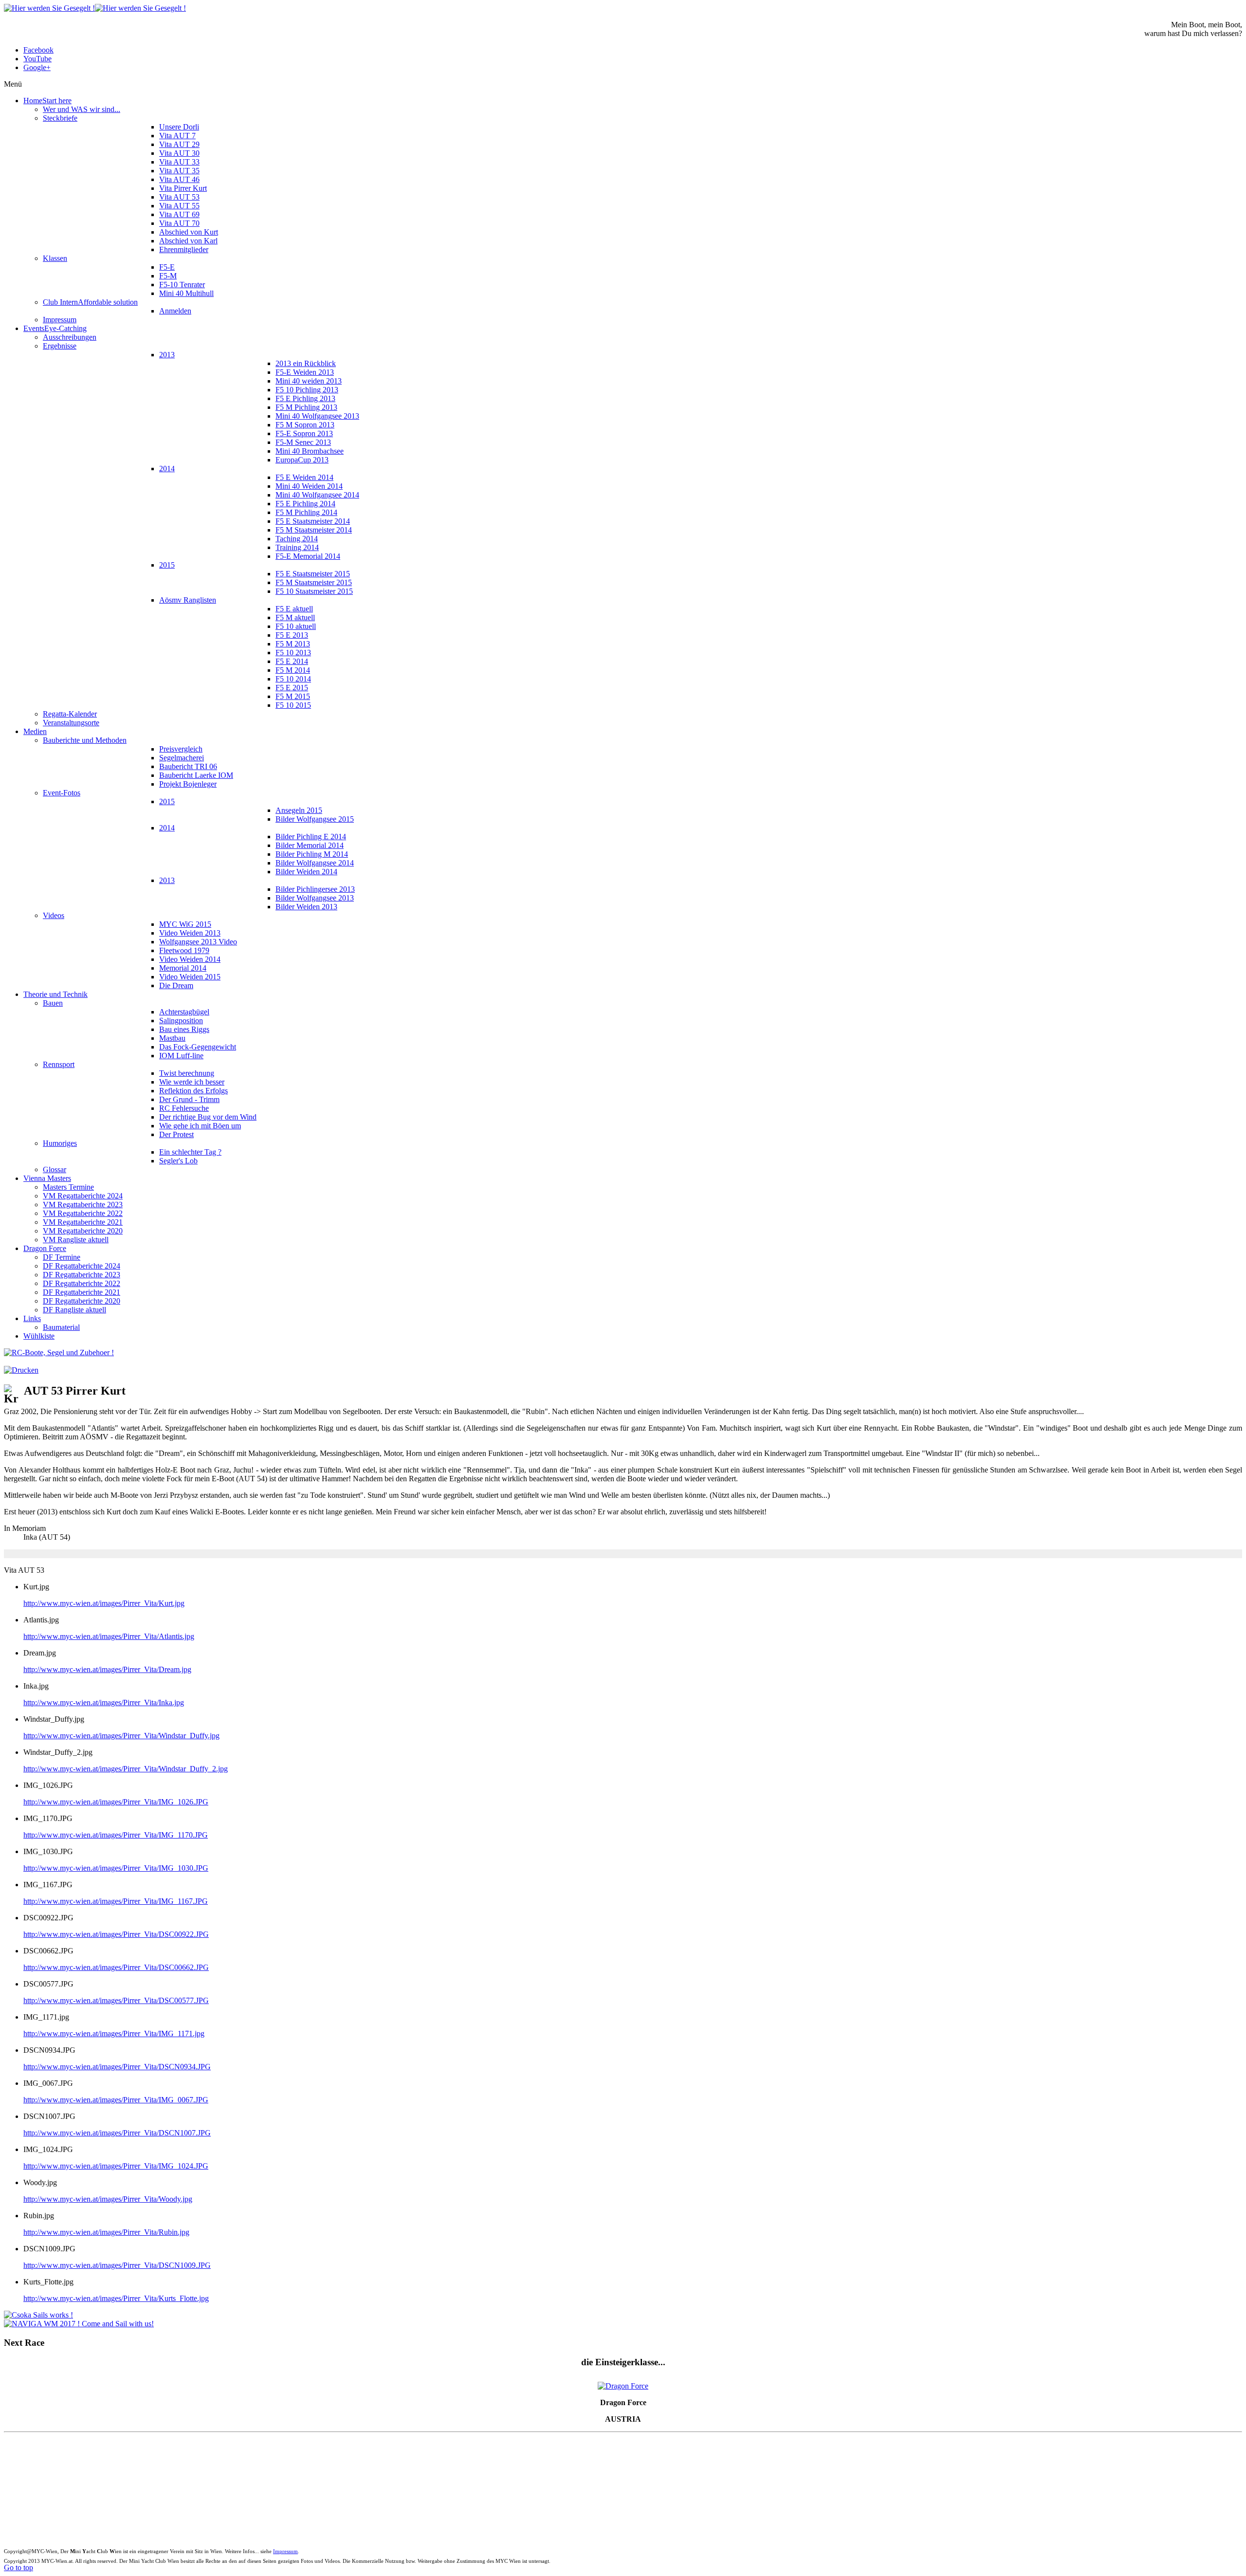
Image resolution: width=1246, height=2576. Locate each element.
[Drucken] (21, 1370)
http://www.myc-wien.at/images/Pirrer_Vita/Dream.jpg (107, 1669)
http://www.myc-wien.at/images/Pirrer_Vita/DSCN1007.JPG (117, 2133)
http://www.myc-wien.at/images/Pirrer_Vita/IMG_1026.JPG (116, 1802)
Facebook (38, 50)
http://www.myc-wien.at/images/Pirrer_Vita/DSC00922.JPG (116, 1934)
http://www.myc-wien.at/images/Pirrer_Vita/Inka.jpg (104, 1702)
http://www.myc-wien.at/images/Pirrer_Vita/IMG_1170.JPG (116, 1835)
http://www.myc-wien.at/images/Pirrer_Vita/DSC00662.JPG (116, 1967)
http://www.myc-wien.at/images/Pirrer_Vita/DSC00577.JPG (116, 2000)
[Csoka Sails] (38, 2315)
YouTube (37, 59)
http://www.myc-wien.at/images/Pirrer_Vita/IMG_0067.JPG (116, 2100)
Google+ (37, 67)
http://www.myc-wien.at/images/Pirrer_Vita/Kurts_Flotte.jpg (116, 2298)
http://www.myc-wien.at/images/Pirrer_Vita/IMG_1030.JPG (116, 1868)
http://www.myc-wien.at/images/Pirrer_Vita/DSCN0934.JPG (117, 2067)
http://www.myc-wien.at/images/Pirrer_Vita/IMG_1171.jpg (114, 2033)
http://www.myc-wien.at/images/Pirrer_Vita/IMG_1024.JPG (116, 2166)
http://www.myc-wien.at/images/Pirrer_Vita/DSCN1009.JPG (117, 2265)
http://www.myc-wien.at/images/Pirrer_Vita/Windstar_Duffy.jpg (121, 1736)
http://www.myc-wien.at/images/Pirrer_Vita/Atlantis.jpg (109, 1636)
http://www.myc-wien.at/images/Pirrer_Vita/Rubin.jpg (106, 2232)
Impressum (285, 2551)
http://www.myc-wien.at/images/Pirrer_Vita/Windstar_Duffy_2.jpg (126, 1769)
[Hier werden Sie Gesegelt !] (95, 8)
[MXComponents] (59, 1352)
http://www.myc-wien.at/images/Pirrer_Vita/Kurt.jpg (104, 1603)
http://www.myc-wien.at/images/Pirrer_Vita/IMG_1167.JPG (116, 1901)
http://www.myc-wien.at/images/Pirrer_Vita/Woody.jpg (108, 2199)
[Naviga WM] (79, 2324)
